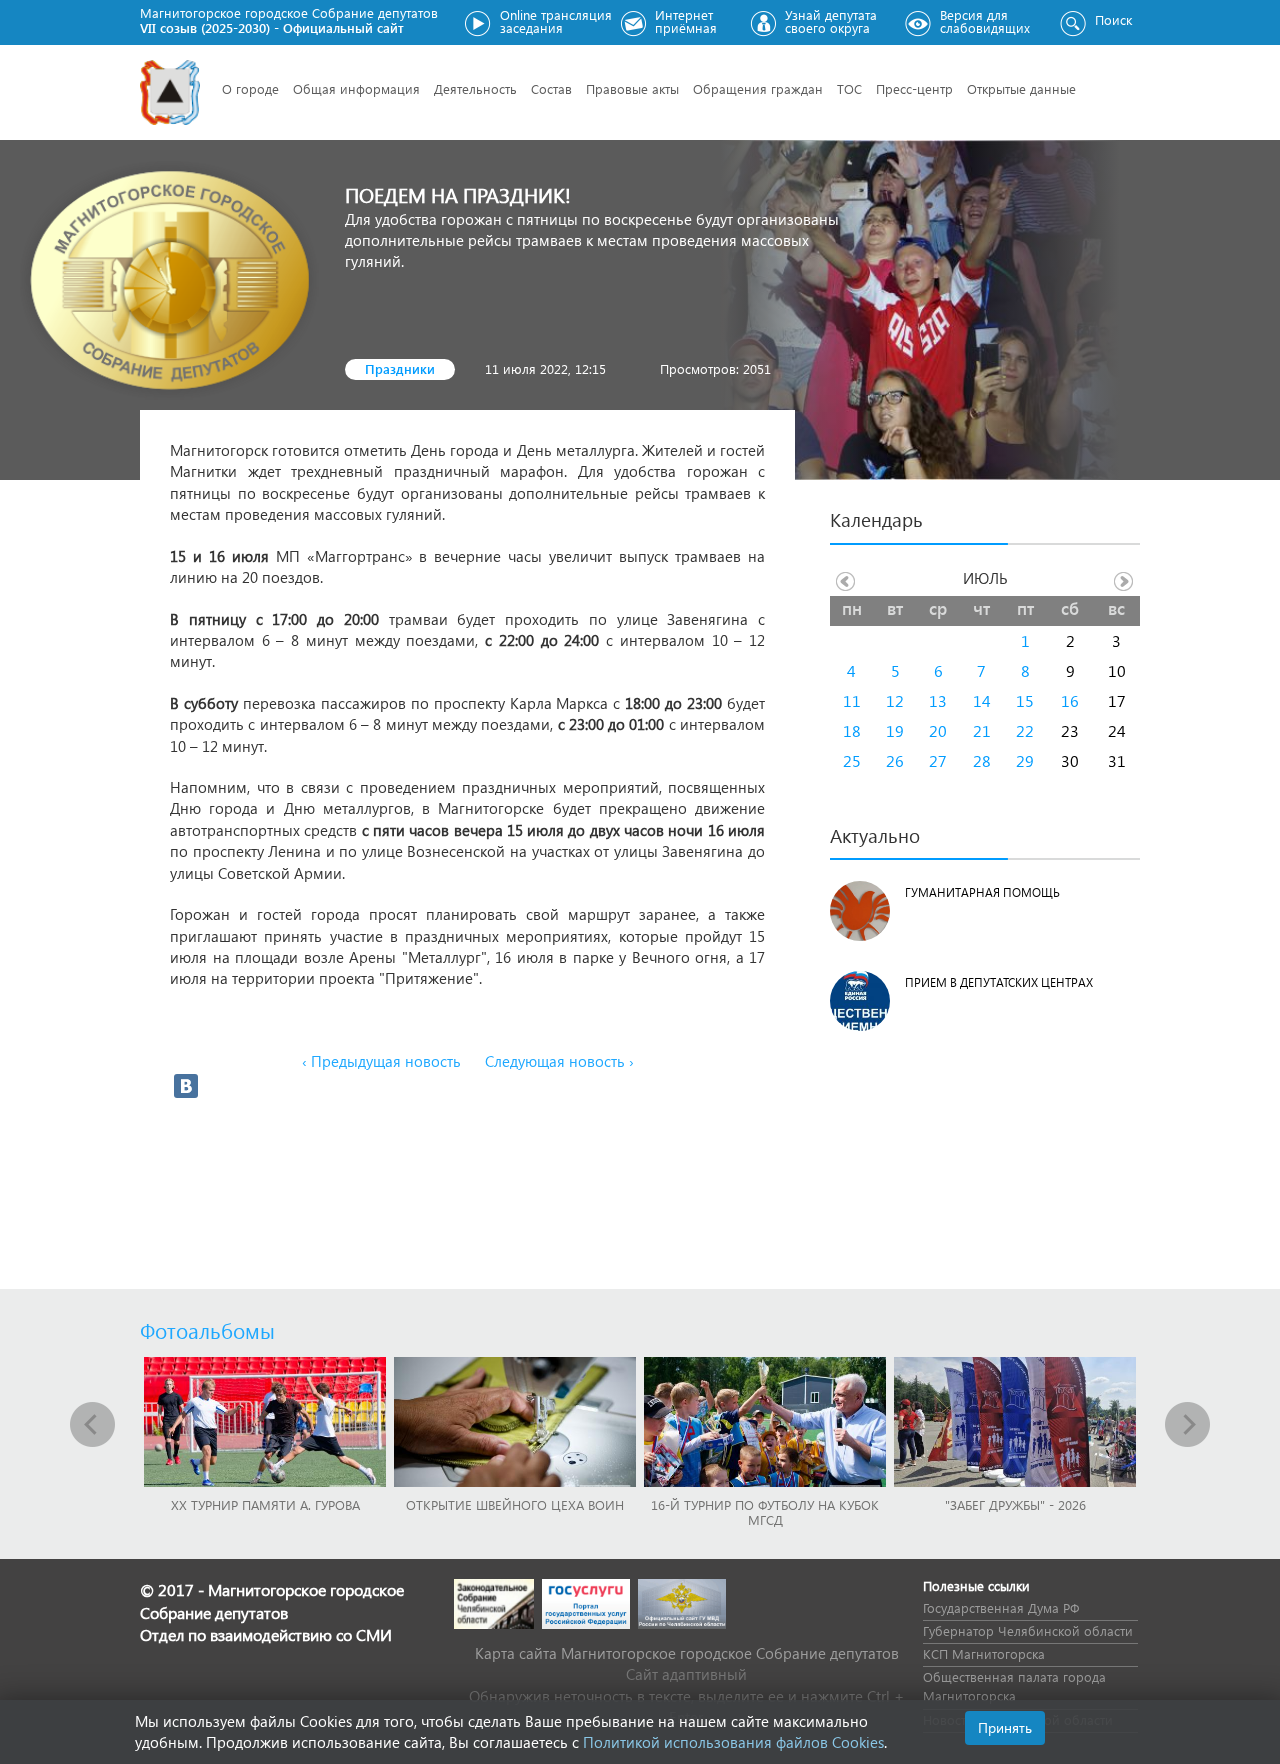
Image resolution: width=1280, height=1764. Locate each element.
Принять (1005, 1727)
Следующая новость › (559, 1061)
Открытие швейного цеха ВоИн (515, 1504)
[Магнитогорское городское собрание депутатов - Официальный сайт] (170, 92)
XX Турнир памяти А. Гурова (265, 1504)
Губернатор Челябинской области (1028, 1630)
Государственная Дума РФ (1001, 1607)
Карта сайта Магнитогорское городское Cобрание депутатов (687, 1653)
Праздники (400, 368)
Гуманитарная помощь (982, 892)
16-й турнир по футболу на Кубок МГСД (765, 1512)
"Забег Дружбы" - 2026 (1015, 1504)
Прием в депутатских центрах (999, 982)
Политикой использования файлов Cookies (733, 1742)
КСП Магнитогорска (984, 1653)
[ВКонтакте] (186, 1086)
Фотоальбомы (207, 1330)
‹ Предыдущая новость (381, 1061)
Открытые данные (1021, 88)
